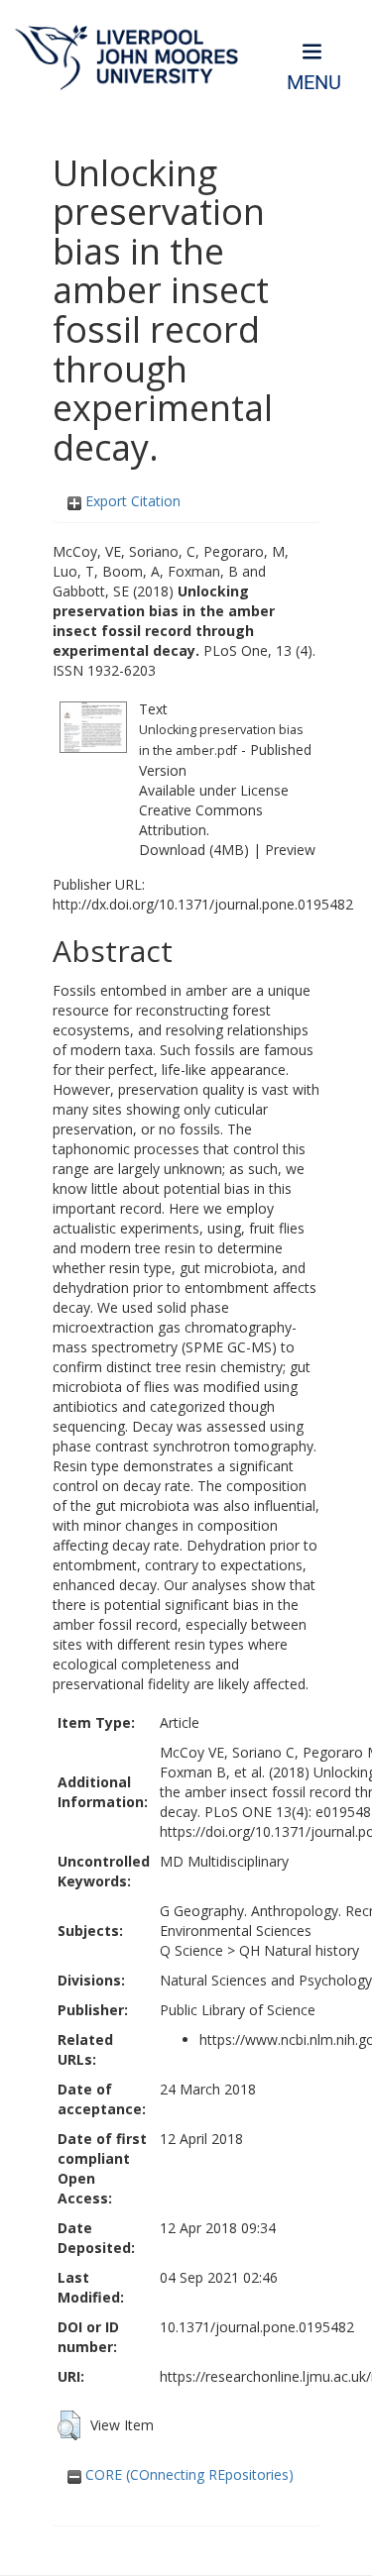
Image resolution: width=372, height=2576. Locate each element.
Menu (314, 83)
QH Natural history (299, 1950)
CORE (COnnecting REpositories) (187, 2474)
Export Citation (131, 501)
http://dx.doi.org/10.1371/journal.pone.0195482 (203, 904)
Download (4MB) (194, 850)
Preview (290, 850)
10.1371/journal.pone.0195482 (257, 2327)
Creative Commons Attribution (201, 820)
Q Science (191, 1950)
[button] (69, 2425)
